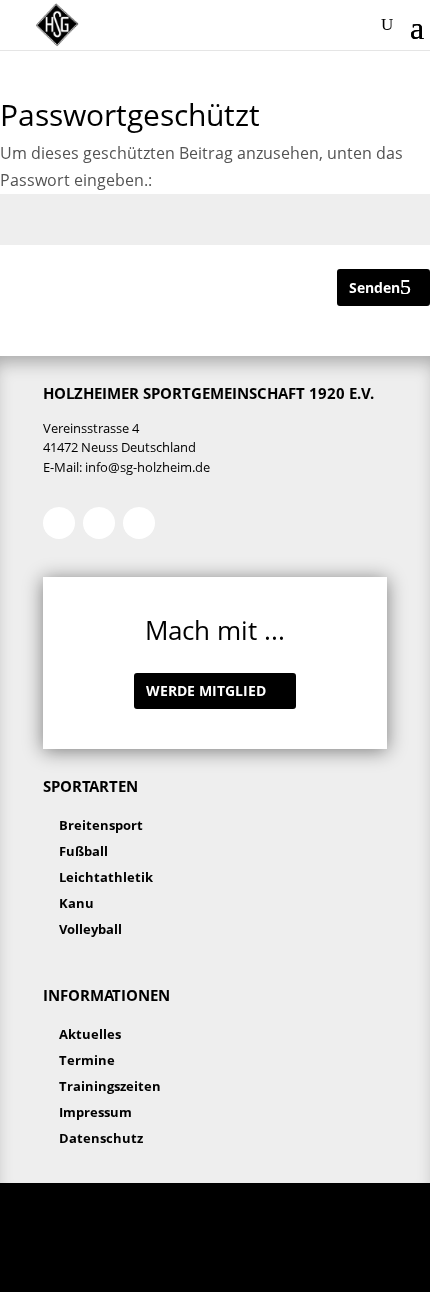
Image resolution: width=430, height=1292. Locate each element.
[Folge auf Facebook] (59, 523)
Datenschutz (101, 1138)
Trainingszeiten (110, 1086)
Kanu (76, 903)
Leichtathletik (106, 877)
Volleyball (90, 929)
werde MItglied (206, 690)
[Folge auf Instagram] (99, 523)
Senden (374, 287)
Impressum (95, 1112)
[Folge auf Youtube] (139, 523)
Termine (87, 1060)
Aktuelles (90, 1034)
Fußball (83, 851)
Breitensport (101, 825)
